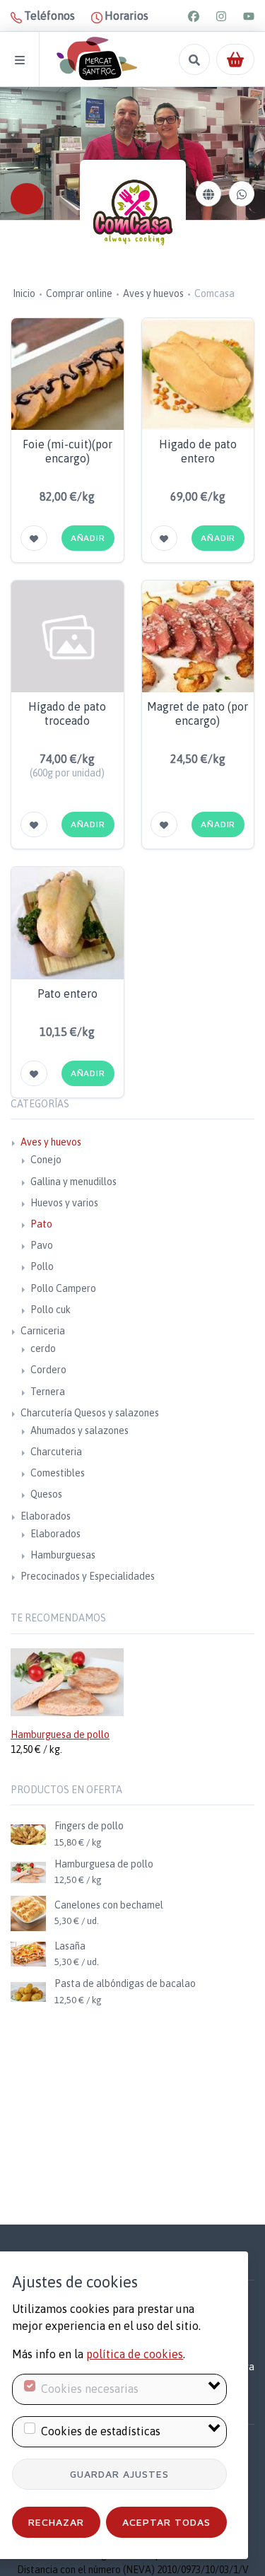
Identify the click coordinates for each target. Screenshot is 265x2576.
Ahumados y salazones (79, 1430)
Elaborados (46, 1516)
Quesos (46, 1494)
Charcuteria (56, 1452)
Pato (41, 1224)
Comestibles (58, 1473)
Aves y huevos (153, 293)
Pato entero (67, 993)
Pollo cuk (51, 1310)
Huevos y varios (64, 1203)
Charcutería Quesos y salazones (90, 1413)
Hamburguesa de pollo (60, 1735)
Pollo (42, 1266)
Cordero (48, 1370)
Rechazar (56, 2522)
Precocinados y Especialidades (88, 1576)
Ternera (48, 1392)
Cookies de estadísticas (101, 2431)
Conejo (46, 1160)
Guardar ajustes (119, 2474)
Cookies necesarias (90, 2389)
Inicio (24, 293)
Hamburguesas (63, 1555)
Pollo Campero (63, 1288)
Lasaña (70, 1946)
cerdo (43, 1348)
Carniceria (43, 1331)
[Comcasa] (133, 213)
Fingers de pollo (89, 1826)
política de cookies (135, 2354)
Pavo (42, 1245)
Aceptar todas (166, 2522)
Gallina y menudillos (73, 1182)
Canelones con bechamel (109, 1905)
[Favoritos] (34, 538)
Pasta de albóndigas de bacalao (125, 1983)
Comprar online (79, 293)
